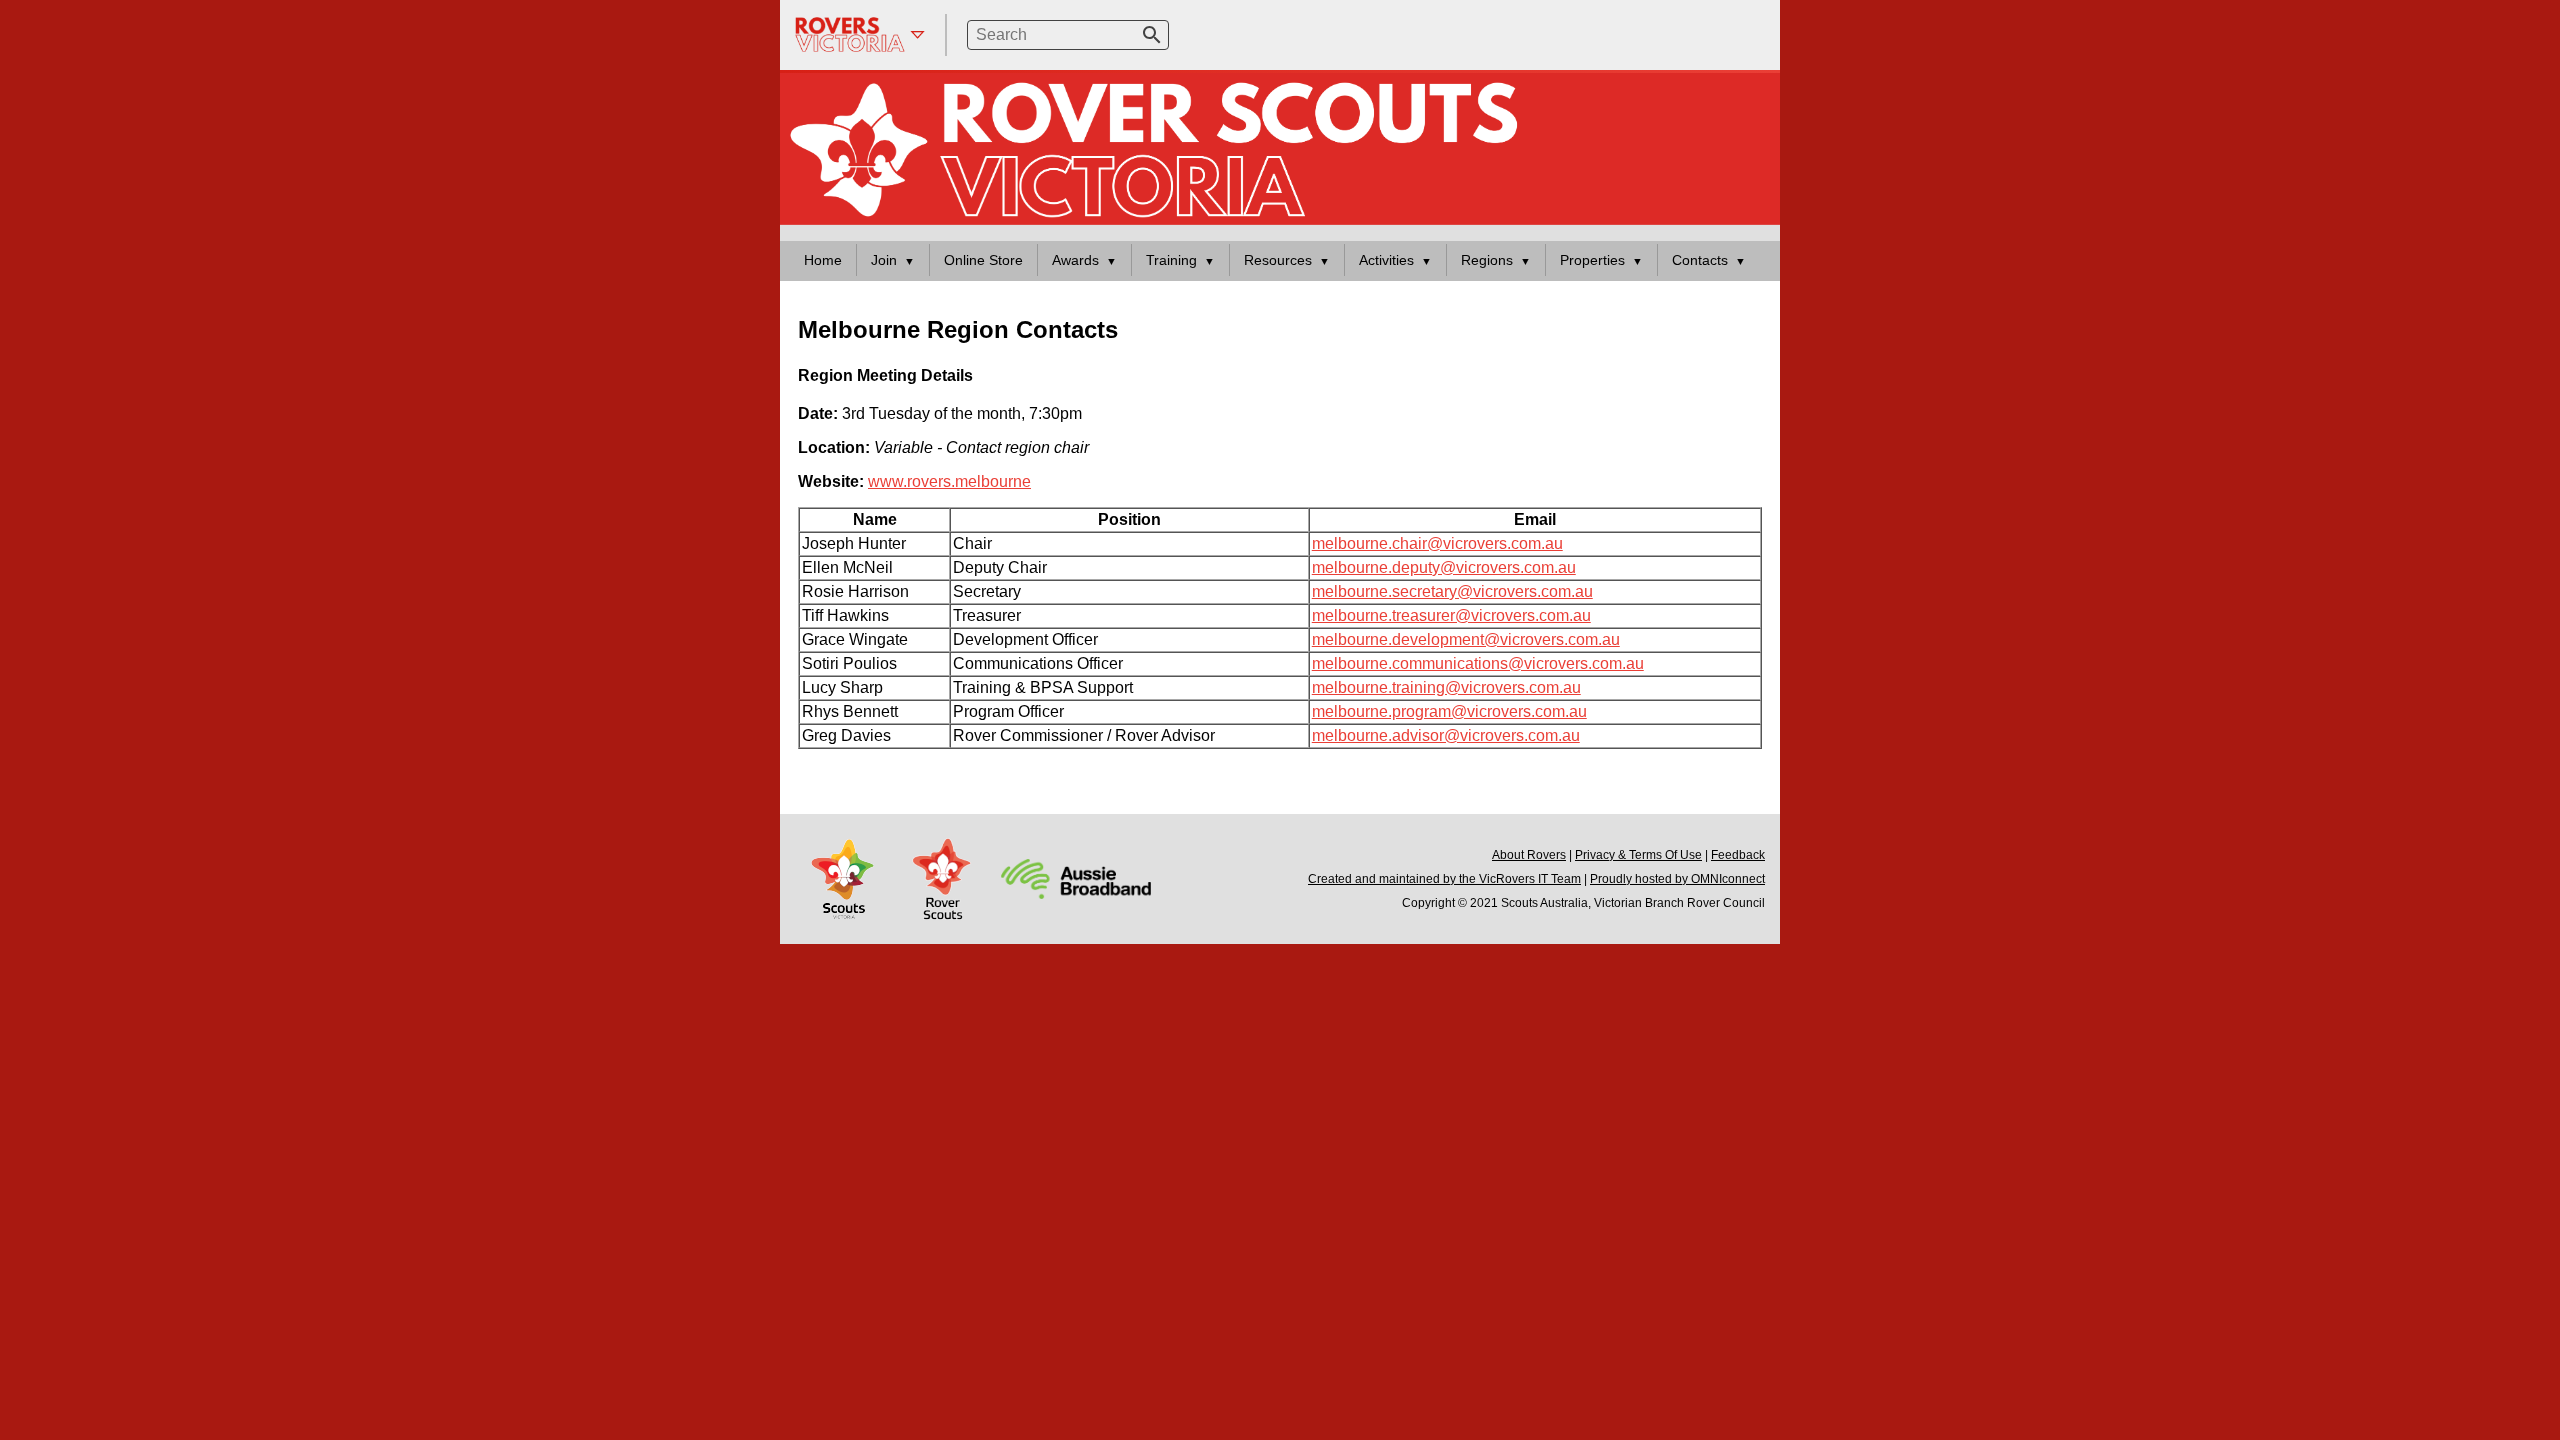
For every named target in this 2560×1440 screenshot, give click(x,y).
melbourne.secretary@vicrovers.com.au (1452, 591)
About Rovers (1529, 855)
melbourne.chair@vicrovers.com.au (1437, 543)
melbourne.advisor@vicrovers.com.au (1446, 735)
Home (823, 260)
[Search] (1152, 35)
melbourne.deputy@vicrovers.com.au (1444, 567)
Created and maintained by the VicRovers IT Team (1444, 879)
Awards (1075, 260)
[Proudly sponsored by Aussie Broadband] (1076, 877)
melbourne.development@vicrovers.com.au (1466, 639)
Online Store (983, 260)
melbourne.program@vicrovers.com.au (1449, 711)
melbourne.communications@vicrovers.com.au (1478, 663)
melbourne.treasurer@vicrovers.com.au (1451, 615)
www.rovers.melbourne (949, 481)
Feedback (1738, 855)
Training (1171, 260)
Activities (1386, 260)
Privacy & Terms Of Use (1638, 855)
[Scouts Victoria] (844, 877)
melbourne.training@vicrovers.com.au (1446, 687)
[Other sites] (860, 35)
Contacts (1700, 260)
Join (884, 260)
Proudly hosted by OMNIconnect (1677, 879)
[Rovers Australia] (943, 877)
